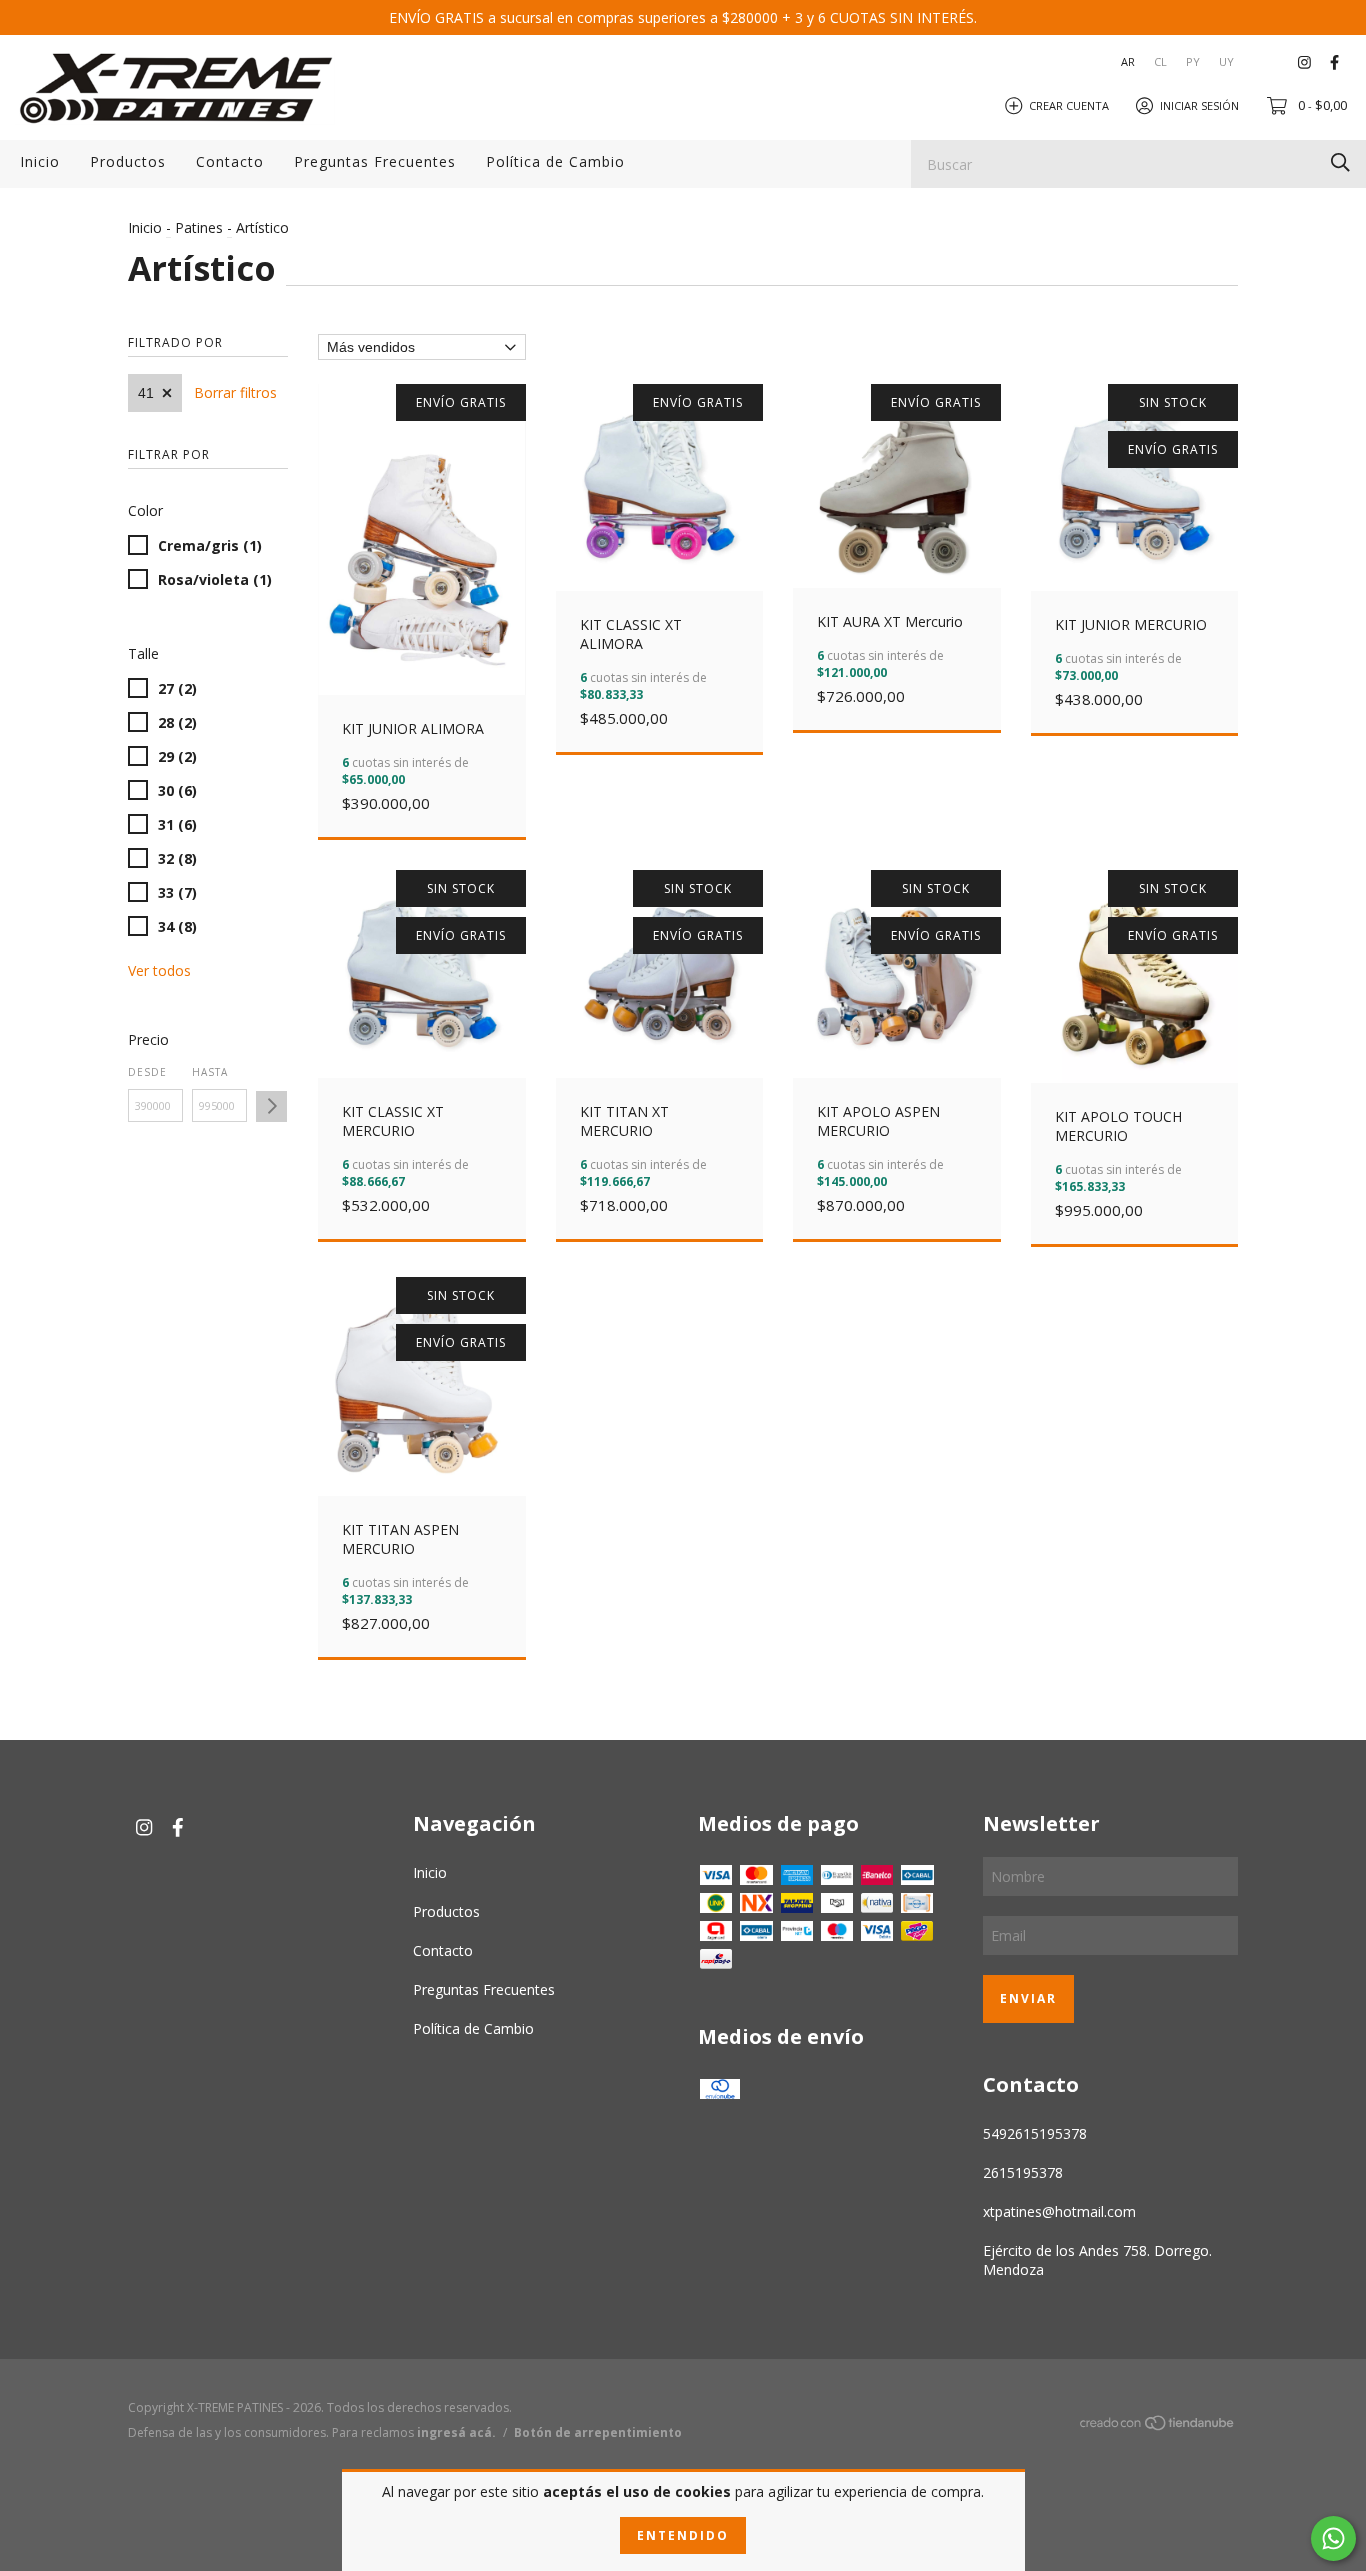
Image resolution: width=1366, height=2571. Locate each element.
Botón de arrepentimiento (598, 2432)
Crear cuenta (1069, 104)
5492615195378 (1035, 2133)
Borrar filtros (235, 392)
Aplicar (271, 1106)
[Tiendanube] (1158, 2425)
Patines (199, 227)
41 (146, 393)
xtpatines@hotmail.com (1059, 2211)
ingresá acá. (456, 2432)
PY (1193, 61)
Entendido (683, 2535)
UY (1226, 61)
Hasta (210, 1072)
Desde (147, 1072)
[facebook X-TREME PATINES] (1334, 61)
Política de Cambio (555, 161)
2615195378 (1023, 2172)
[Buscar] (1340, 162)
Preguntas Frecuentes (375, 161)
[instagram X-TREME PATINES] (1304, 61)
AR (1128, 61)
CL (1160, 61)
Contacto (230, 161)
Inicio (40, 161)
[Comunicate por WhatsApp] (1333, 2538)
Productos (128, 161)
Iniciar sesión (1199, 104)
